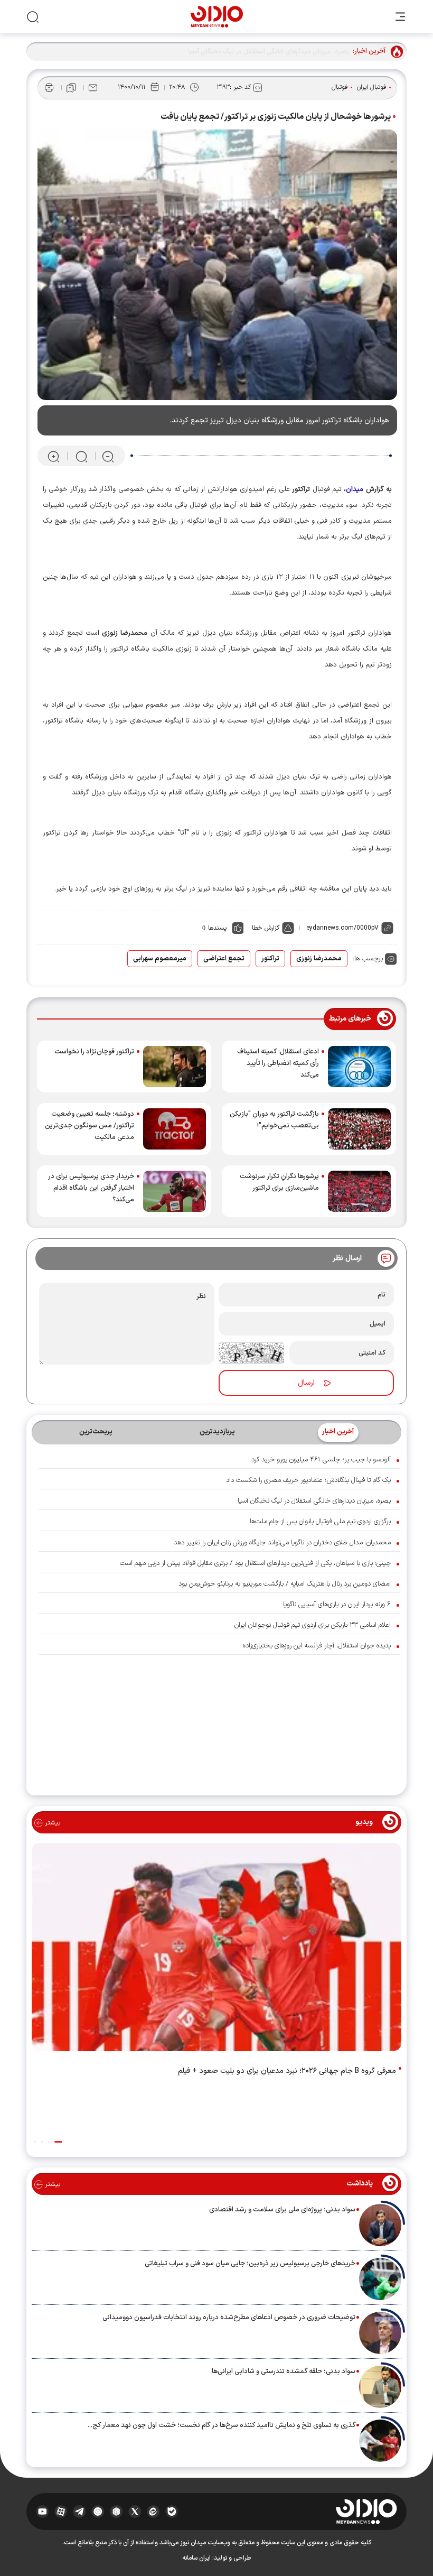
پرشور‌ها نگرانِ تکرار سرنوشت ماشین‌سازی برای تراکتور (279, 1182)
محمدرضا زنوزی (319, 959)
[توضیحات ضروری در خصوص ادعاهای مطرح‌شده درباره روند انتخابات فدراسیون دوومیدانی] (380, 2333)
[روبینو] (98, 2512)
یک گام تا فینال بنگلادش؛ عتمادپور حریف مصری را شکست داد (308, 1480)
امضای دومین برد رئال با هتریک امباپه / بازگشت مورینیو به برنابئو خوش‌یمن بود (285, 1584)
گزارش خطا (266, 928)
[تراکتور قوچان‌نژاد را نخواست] (175, 1067)
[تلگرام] (79, 2512)
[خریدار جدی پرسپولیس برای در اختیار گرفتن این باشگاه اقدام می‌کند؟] (175, 1191)
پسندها (217, 928)
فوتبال (340, 87)
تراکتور (270, 959)
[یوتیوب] (43, 2512)
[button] (58, 2142)
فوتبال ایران (372, 87)
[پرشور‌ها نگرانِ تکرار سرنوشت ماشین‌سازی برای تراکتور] (359, 1191)
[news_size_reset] (81, 456)
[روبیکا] (116, 2512)
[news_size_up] (54, 456)
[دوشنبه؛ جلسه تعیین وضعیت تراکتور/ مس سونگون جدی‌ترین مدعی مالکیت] (175, 1129)
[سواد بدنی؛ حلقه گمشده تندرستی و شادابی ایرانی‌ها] (380, 2387)
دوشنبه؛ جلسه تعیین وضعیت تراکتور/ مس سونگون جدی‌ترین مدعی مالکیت (90, 1126)
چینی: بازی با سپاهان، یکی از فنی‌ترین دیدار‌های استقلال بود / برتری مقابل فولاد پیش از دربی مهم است (255, 1563)
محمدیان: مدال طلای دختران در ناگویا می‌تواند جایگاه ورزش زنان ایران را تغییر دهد (282, 1543)
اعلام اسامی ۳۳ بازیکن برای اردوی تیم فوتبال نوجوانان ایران (313, 1625)
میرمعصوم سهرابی (160, 959)
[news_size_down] (108, 456)
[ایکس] (135, 2512)
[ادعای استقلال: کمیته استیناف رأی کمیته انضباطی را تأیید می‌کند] (359, 1067)
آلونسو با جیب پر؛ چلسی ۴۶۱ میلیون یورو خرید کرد (321, 1460)
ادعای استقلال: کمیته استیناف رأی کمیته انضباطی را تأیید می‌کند (278, 1063)
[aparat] (61, 2512)
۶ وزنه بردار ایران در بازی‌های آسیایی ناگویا (337, 1605)
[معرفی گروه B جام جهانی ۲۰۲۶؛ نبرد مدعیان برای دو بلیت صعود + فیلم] (216, 1949)
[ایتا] (153, 2512)
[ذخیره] (71, 88)
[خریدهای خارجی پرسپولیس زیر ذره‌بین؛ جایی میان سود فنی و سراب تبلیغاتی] (380, 2279)
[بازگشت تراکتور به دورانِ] (359, 1129)
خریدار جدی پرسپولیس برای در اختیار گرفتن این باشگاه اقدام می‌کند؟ (91, 1188)
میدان (355, 489)
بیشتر (51, 1823)
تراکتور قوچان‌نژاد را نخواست (94, 1052)
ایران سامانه (196, 2558)
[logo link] (217, 17)
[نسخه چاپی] (49, 88)
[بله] (172, 2512)
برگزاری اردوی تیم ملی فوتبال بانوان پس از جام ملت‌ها (320, 1522)
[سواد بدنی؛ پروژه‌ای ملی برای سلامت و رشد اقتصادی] (380, 2225)
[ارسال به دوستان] (93, 88)
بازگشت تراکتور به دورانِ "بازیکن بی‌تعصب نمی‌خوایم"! (274, 1120)
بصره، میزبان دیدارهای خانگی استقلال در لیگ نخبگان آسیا (314, 1501)
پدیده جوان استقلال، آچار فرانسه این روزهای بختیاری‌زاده (317, 1646)
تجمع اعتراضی (224, 959)
